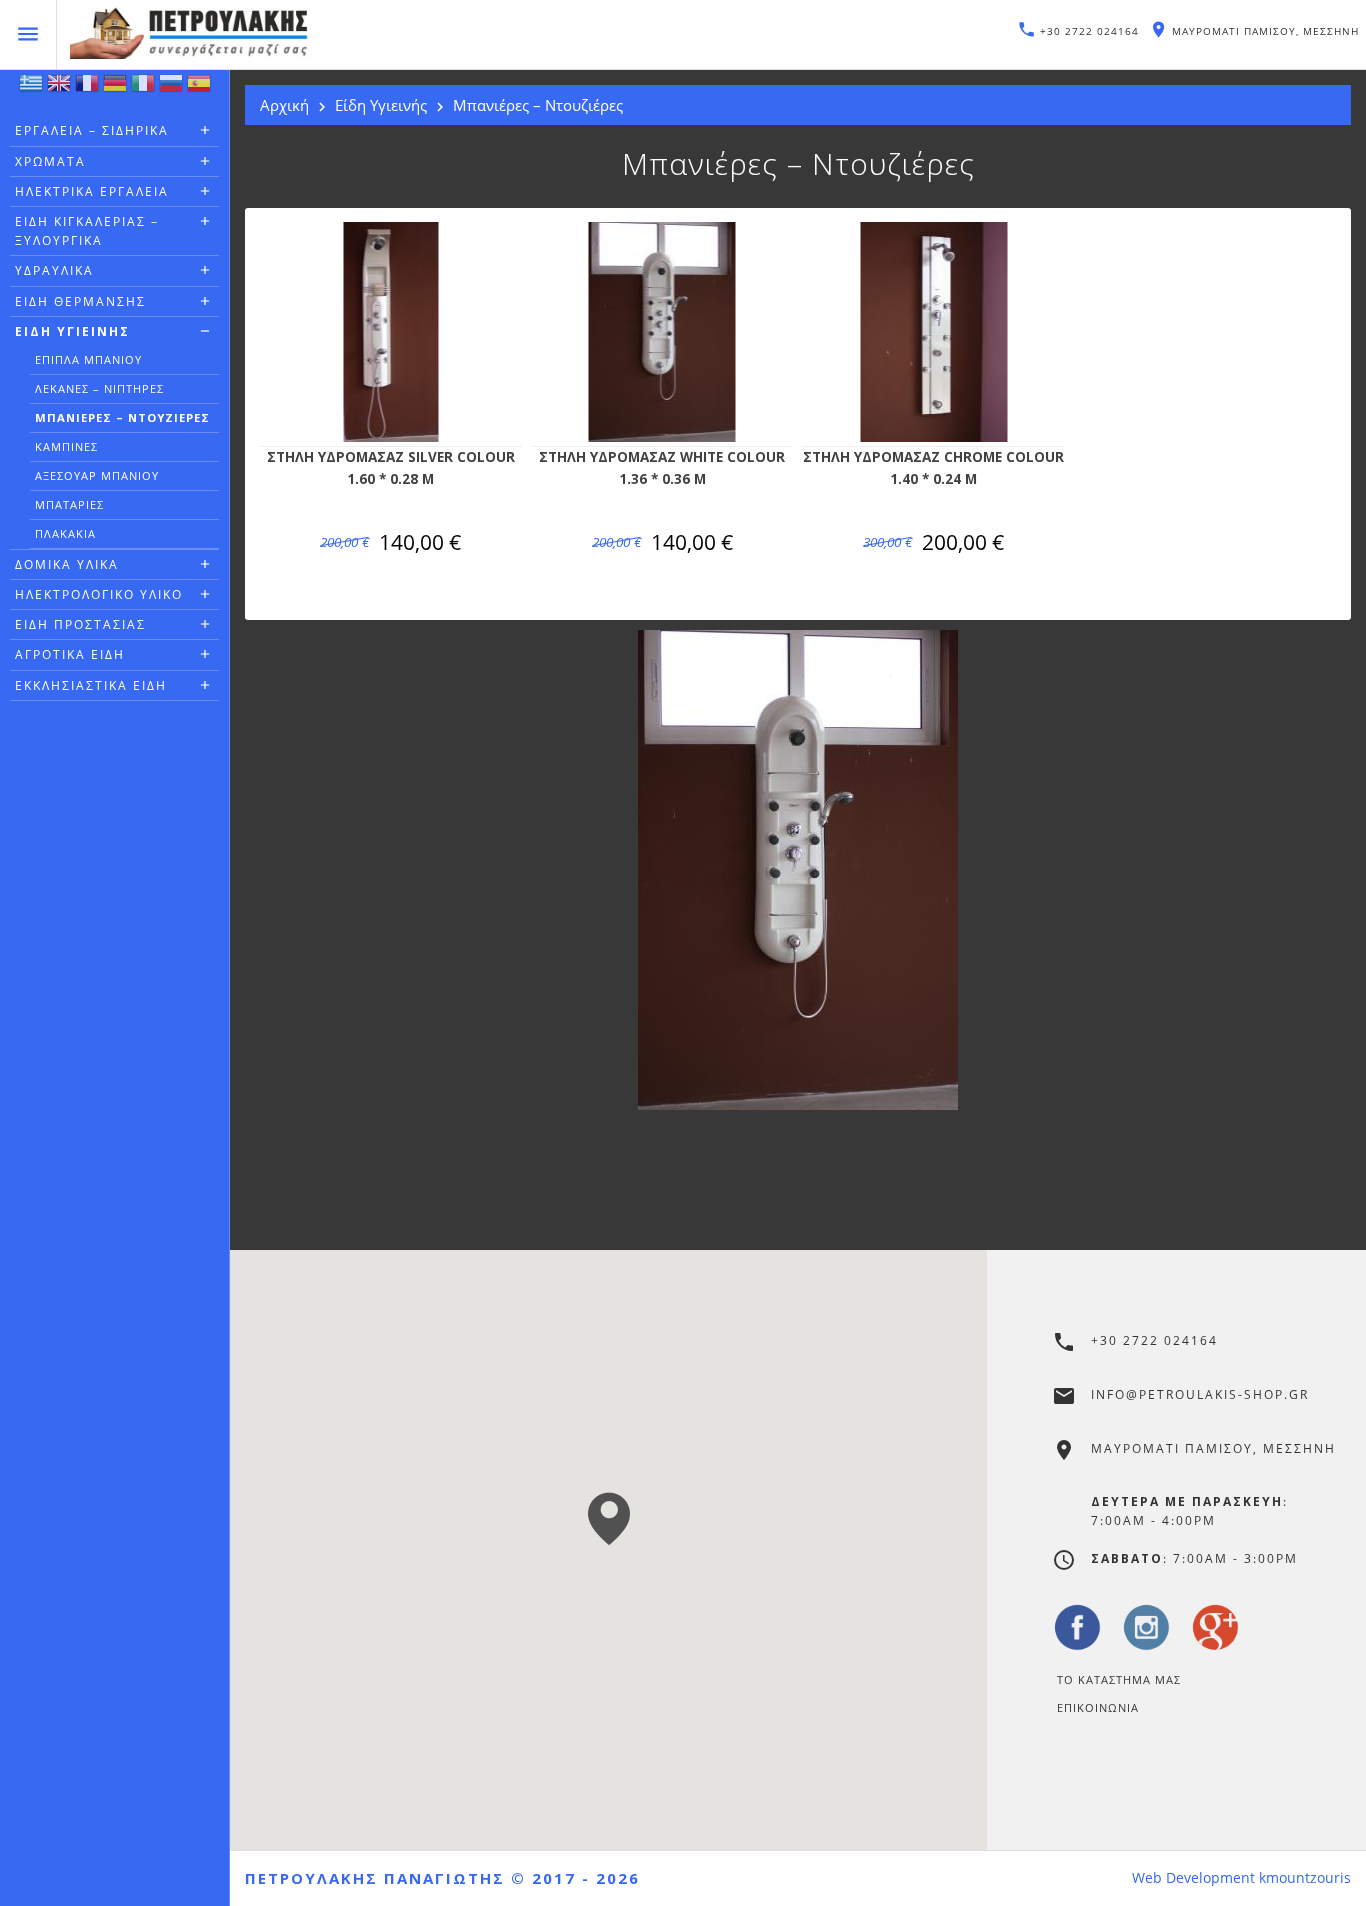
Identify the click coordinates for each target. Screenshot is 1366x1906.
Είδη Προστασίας (80, 624)
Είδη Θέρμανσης (80, 301)
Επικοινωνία (1098, 1707)
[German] (115, 88)
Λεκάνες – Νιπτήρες (99, 388)
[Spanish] (199, 88)
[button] (609, 1518)
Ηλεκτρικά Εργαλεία (92, 191)
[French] (87, 88)
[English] (59, 88)
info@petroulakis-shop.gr (1200, 1394)
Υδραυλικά (54, 270)
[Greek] (31, 88)
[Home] (369, 35)
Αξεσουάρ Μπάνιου (97, 475)
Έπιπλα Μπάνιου (88, 359)
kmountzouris (1305, 1878)
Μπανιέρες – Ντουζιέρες (122, 417)
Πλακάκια (65, 533)
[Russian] (171, 88)
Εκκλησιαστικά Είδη (91, 685)
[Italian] (143, 88)
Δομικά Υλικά (67, 564)
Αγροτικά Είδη (70, 654)
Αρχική (284, 105)
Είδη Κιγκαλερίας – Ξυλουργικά (87, 231)
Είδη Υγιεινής (72, 331)
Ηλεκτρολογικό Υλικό (99, 594)
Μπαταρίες (69, 504)
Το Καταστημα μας (1119, 1679)
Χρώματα (50, 161)
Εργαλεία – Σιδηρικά (92, 130)
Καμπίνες (66, 446)
